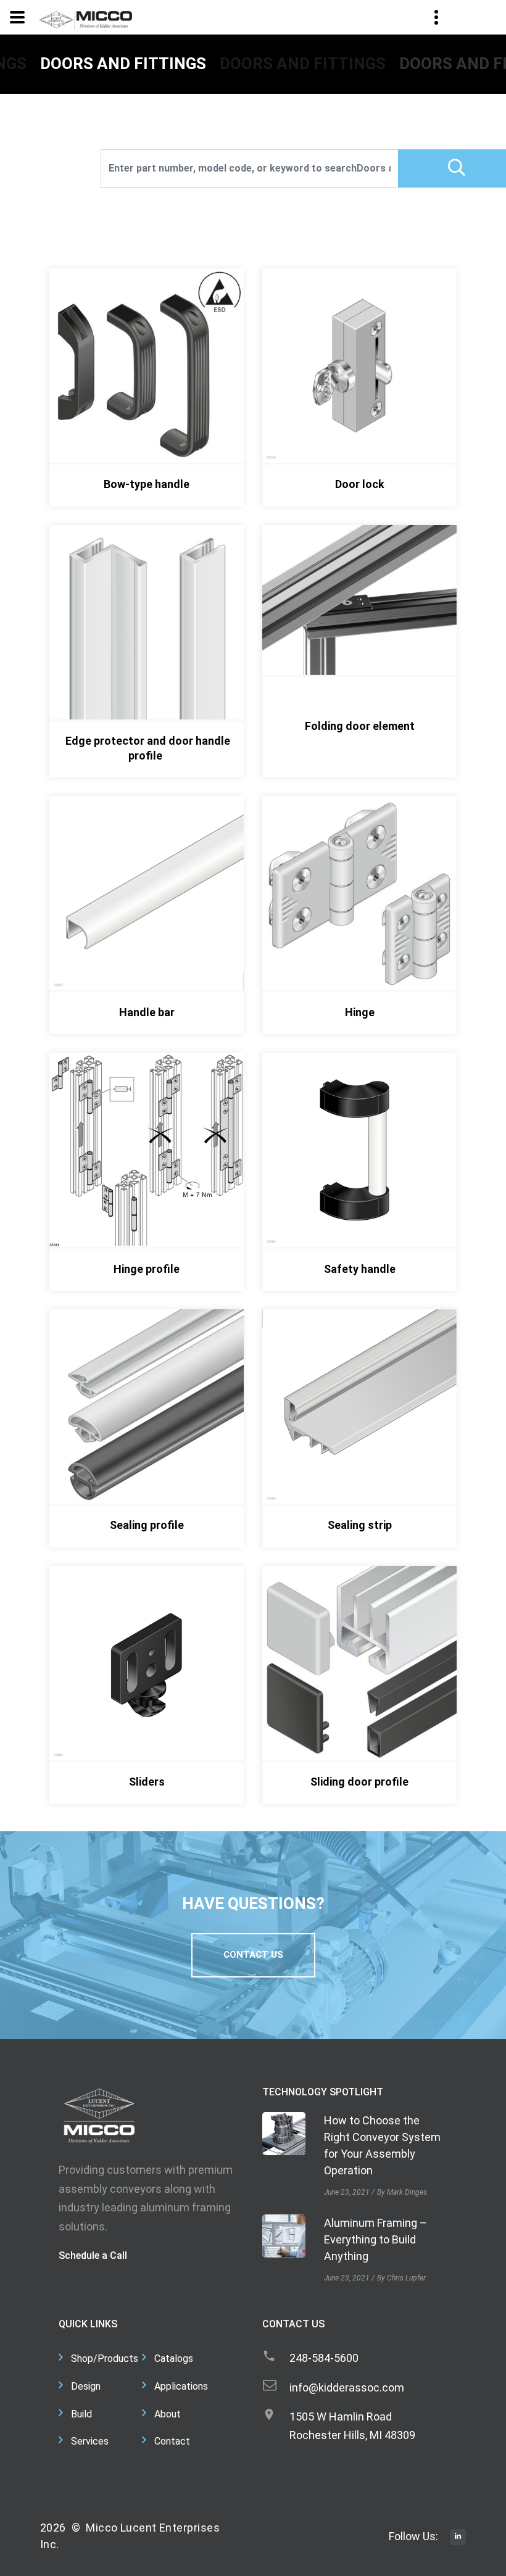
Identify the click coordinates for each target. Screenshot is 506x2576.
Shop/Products (105, 2359)
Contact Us (253, 1955)
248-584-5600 (324, 2358)
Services (90, 2441)
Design (86, 2386)
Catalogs (174, 2359)
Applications (181, 2386)
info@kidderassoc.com (347, 2388)
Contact (172, 2441)
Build (81, 2414)
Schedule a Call (93, 2255)
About (168, 2414)
